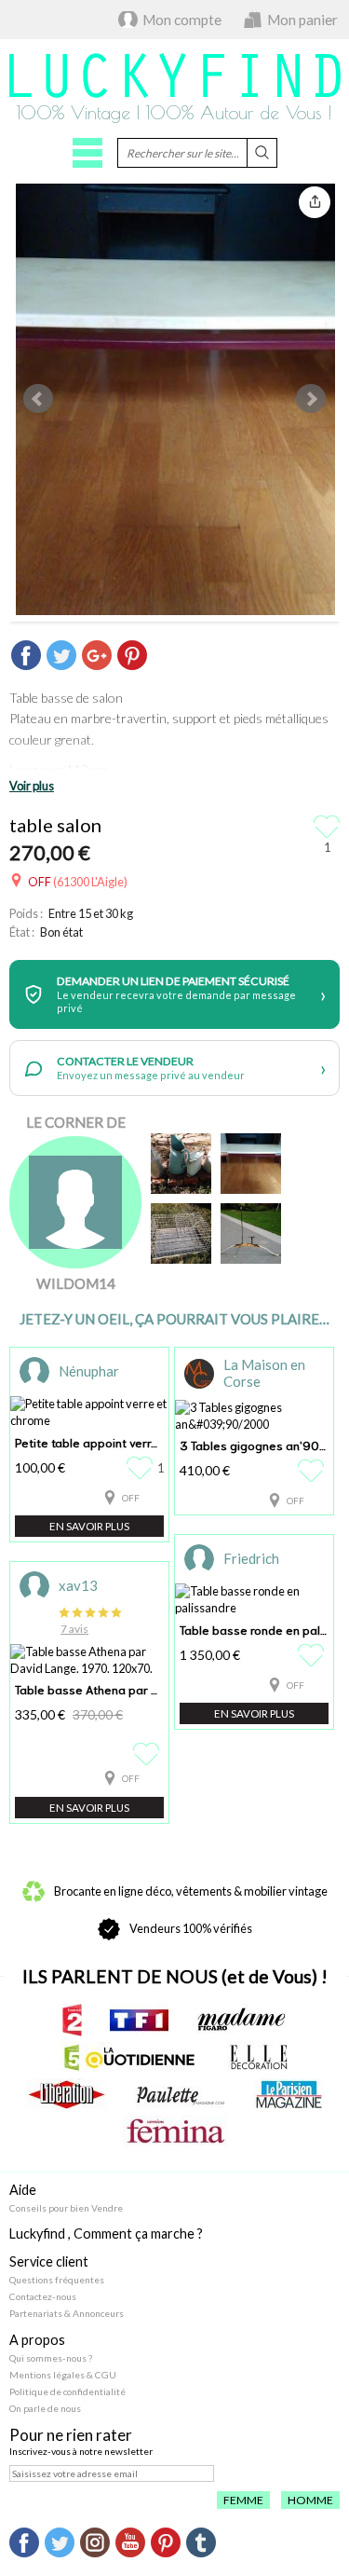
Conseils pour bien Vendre (66, 2208)
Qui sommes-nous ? (51, 2358)
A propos (37, 2340)
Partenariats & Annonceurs (67, 2313)
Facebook (24, 2542)
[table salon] (251, 1164)
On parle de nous (45, 2408)
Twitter (60, 2542)
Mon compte (182, 20)
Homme (310, 2500)
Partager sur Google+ (97, 655)
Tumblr (201, 2542)
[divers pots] (181, 1164)
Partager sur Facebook (26, 655)
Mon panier (302, 20)
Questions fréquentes (57, 2280)
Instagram (95, 2542)
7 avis (74, 1629)
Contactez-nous (43, 2296)
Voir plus (32, 786)
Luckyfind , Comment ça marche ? (106, 2233)
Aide (23, 2190)
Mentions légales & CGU (63, 2375)
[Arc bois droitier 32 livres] (251, 1233)
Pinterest (166, 2542)
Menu (87, 153)
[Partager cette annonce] (315, 202)
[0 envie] (313, 1471)
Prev (38, 399)
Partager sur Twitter (61, 655)
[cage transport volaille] (181, 1233)
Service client (49, 2261)
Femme (243, 2500)
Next (311, 399)
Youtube (130, 2542)
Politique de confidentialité (67, 2391)
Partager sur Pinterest (132, 655)
